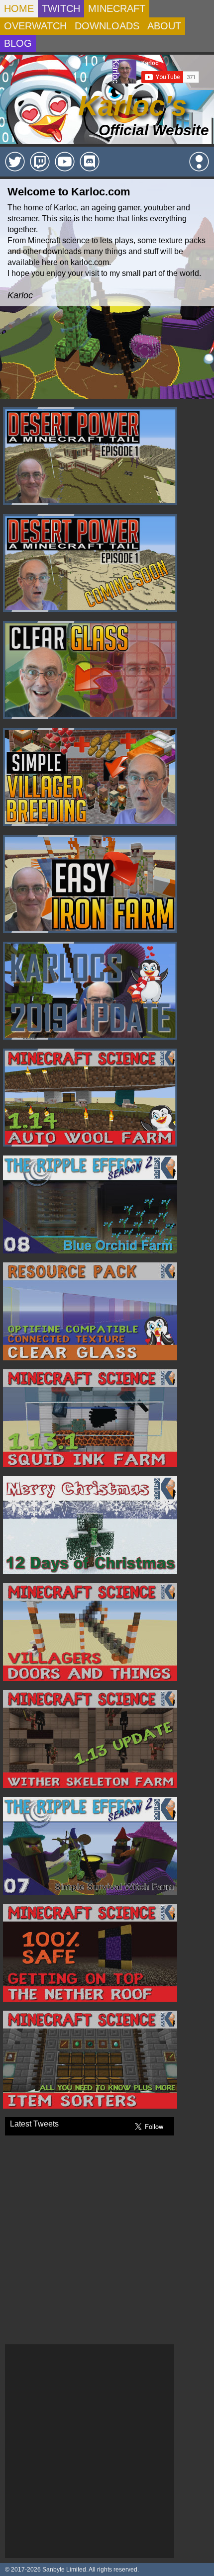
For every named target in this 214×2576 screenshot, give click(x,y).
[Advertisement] (107, 2451)
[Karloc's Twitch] (40, 162)
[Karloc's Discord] (90, 162)
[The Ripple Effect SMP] (199, 162)
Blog (18, 43)
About (164, 26)
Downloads (107, 26)
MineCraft (117, 8)
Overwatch (35, 26)
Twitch (61, 8)
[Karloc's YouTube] (65, 162)
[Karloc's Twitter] (15, 162)
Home (19, 8)
